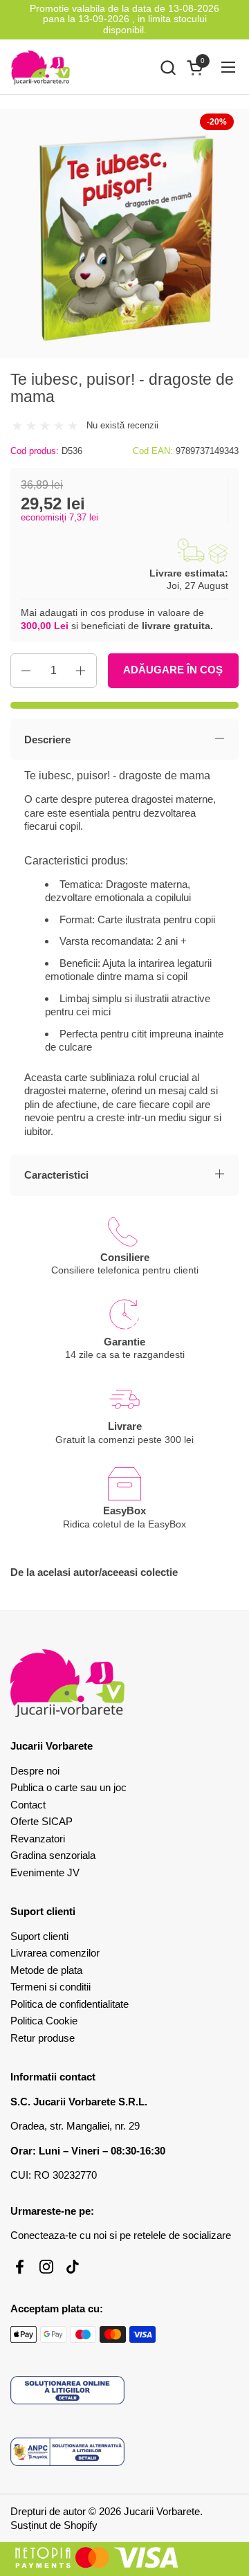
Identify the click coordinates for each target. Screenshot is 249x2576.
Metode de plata (46, 1970)
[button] (168, 67)
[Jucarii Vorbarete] (40, 67)
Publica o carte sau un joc (68, 1787)
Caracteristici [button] (56, 1175)
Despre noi (35, 1771)
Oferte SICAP (41, 1821)
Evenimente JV (45, 1872)
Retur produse (43, 2038)
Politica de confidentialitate (70, 2004)
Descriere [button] (47, 740)
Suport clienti (39, 1936)
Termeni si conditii (50, 1987)
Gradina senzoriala (53, 1855)
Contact (28, 1805)
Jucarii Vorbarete (162, 2511)
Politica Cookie (44, 2021)
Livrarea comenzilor (55, 1953)
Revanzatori (38, 1839)
